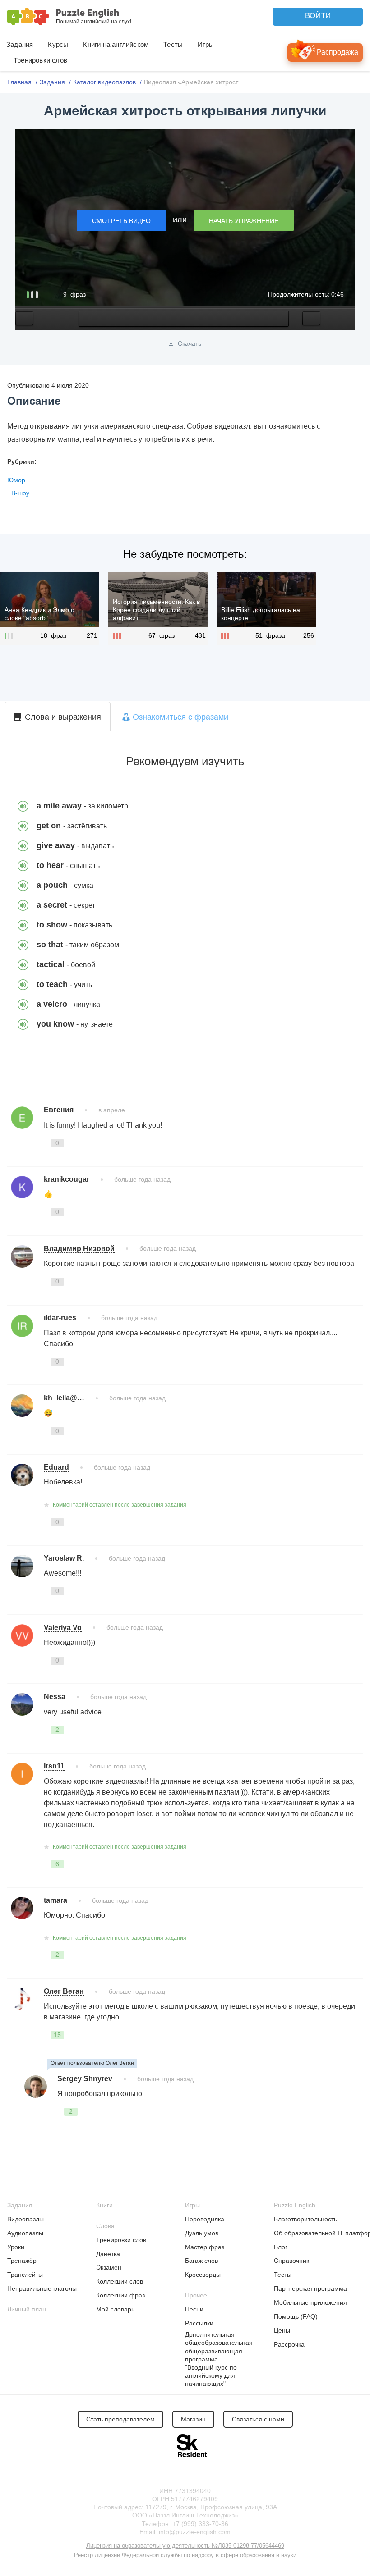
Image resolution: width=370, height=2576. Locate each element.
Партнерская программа (310, 2288)
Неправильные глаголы (42, 2288)
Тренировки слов (40, 60)
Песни (194, 2309)
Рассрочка (289, 2344)
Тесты (173, 44)
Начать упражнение (244, 221)
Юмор (16, 480)
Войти (318, 16)
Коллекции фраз (120, 2295)
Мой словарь (115, 2309)
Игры (206, 44)
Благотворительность (305, 2219)
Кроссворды (203, 2275)
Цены (282, 2330)
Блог (281, 2247)
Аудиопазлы (25, 2233)
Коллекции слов (120, 2281)
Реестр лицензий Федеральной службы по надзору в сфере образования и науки (185, 2555)
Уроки (16, 2247)
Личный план (27, 2309)
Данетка (108, 2254)
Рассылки (199, 2323)
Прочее (196, 2295)
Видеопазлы (25, 2219)
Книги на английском (116, 44)
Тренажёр (22, 2261)
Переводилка (205, 2219)
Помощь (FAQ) (296, 2316)
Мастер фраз (205, 2247)
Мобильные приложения (310, 2302)
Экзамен (109, 2267)
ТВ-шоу (18, 493)
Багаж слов (201, 2261)
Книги (104, 2205)
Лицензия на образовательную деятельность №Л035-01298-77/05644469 (185, 2546)
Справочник (291, 2261)
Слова (105, 2226)
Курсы (58, 44)
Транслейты (25, 2275)
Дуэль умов (202, 2233)
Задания (20, 44)
